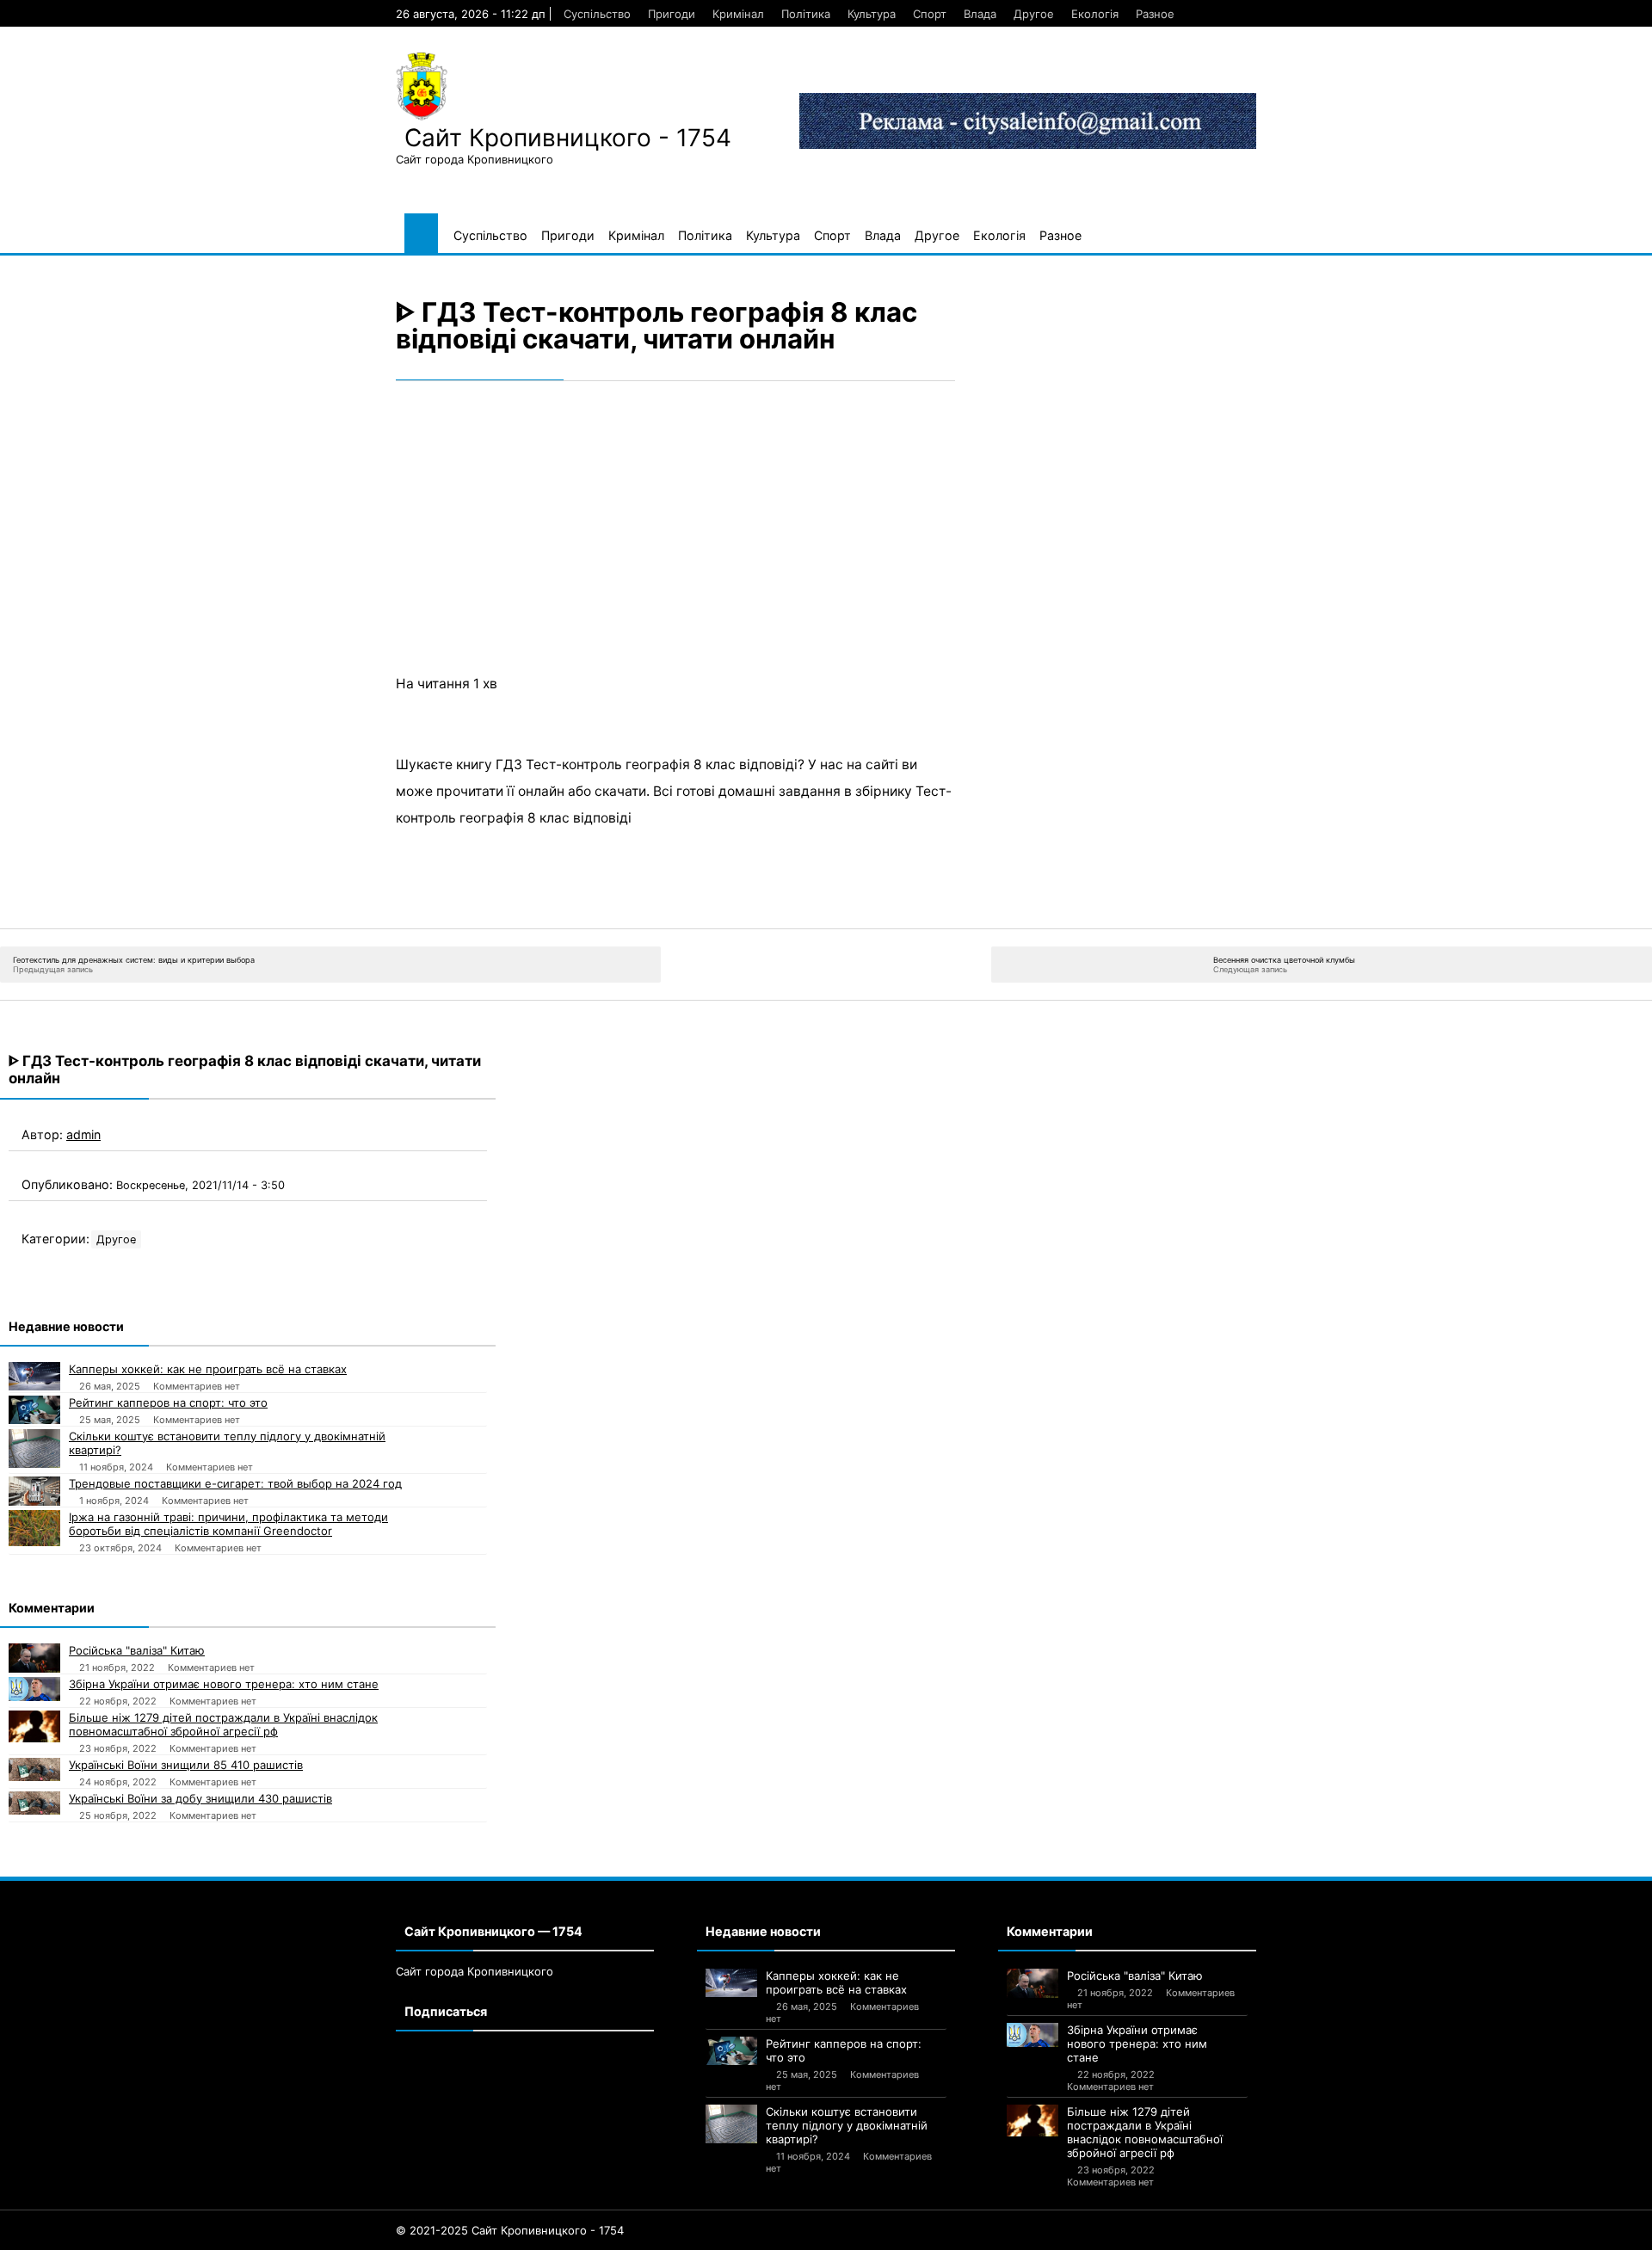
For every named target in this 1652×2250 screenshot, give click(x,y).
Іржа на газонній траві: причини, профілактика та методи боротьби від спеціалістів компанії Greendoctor (228, 1524)
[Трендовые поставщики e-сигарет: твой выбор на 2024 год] (34, 1491)
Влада (980, 14)
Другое (1034, 14)
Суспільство (597, 14)
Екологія (1095, 14)
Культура (872, 14)
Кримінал (738, 14)
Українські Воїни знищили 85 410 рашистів (186, 1765)
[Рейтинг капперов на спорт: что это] (34, 1410)
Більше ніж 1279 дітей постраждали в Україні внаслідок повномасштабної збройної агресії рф (223, 1724)
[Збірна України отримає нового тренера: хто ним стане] (34, 1689)
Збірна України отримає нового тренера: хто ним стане (224, 1684)
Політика (806, 14)
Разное (1155, 14)
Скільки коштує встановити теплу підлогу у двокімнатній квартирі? (227, 1443)
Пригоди (672, 14)
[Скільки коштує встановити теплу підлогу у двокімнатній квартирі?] (34, 1449)
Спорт (930, 14)
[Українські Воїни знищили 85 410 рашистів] (34, 1769)
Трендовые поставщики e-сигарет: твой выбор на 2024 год (235, 1483)
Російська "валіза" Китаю (137, 1650)
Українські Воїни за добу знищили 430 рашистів (200, 1798)
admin (83, 1134)
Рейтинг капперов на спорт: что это (168, 1402)
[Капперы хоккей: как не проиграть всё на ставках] (34, 1377)
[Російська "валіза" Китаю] (34, 1658)
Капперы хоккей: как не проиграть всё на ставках (208, 1369)
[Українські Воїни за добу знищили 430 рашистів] (34, 1803)
